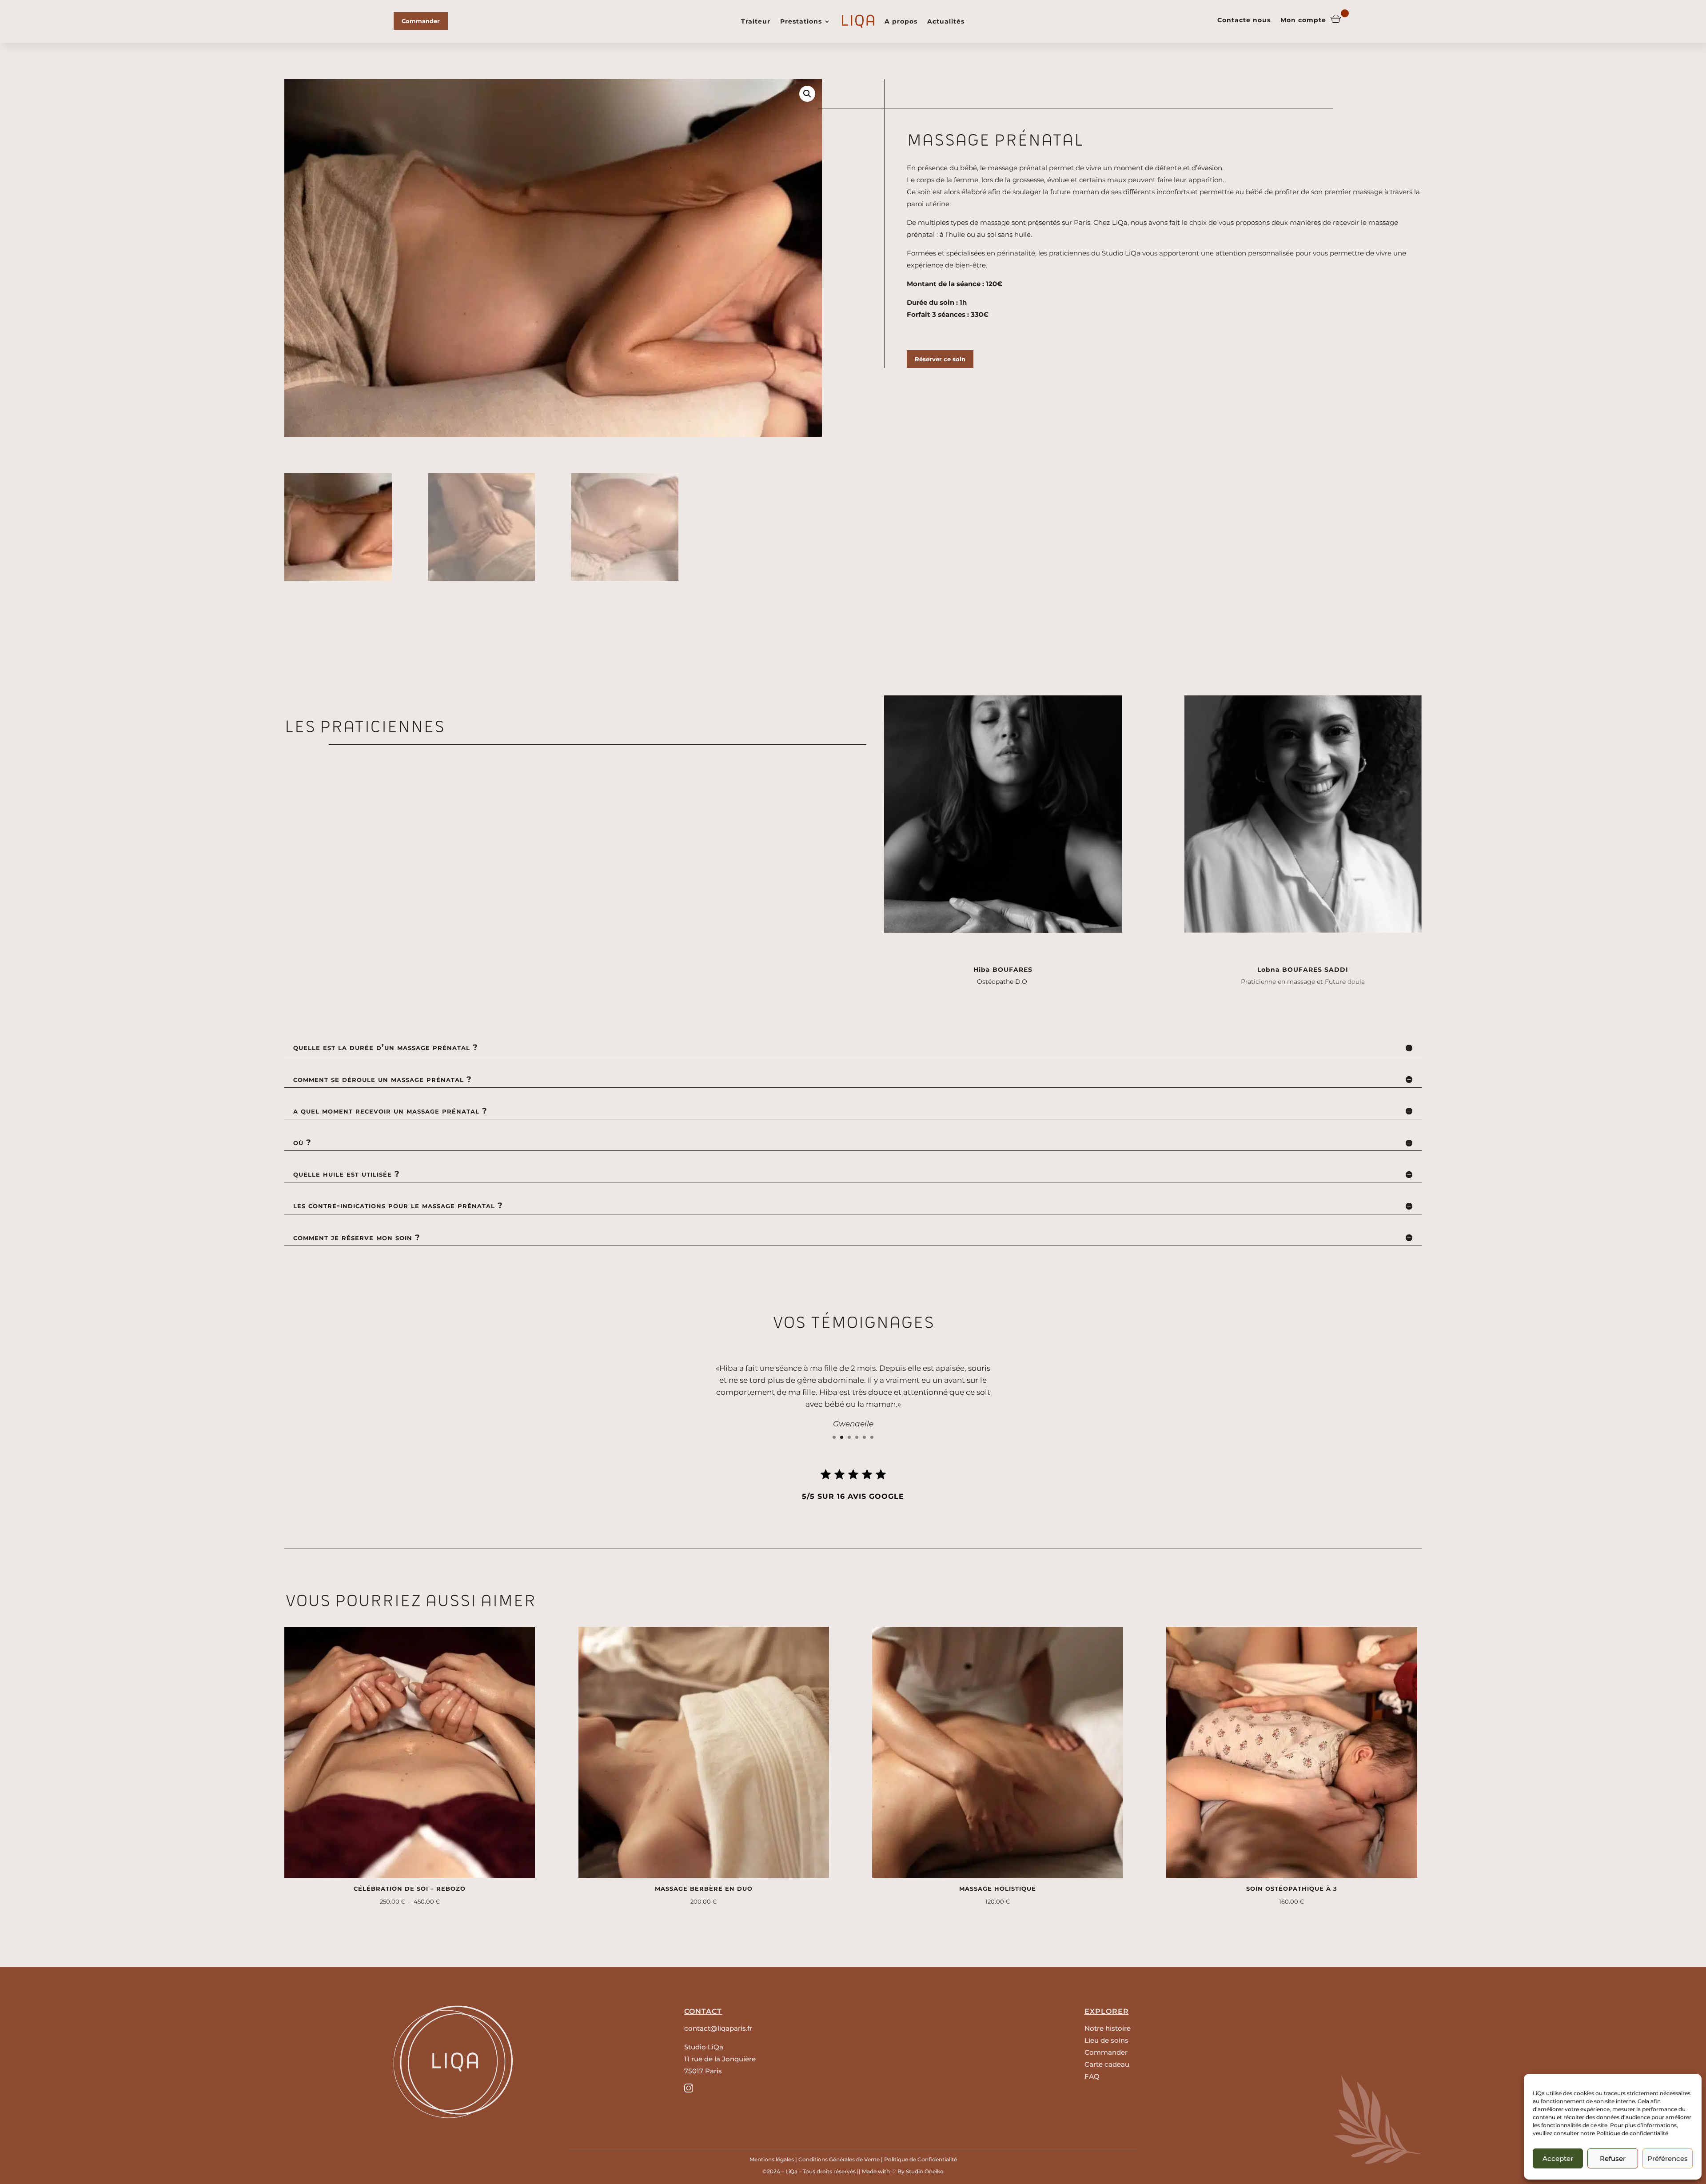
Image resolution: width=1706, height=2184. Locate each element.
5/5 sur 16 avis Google (853, 1496)
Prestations (801, 21)
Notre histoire (1108, 2028)
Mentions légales (772, 2159)
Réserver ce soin (940, 359)
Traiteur (756, 21)
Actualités (946, 21)
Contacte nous (1244, 20)
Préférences (1668, 2158)
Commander (421, 21)
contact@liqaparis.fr (718, 2028)
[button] (807, 94)
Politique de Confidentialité (921, 2159)
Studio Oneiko (925, 2171)
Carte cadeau (1107, 2064)
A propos (901, 21)
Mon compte (1303, 20)
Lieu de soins (1106, 2040)
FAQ (1092, 2076)
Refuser (1613, 2158)
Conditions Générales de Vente (839, 2159)
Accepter (1558, 2158)
